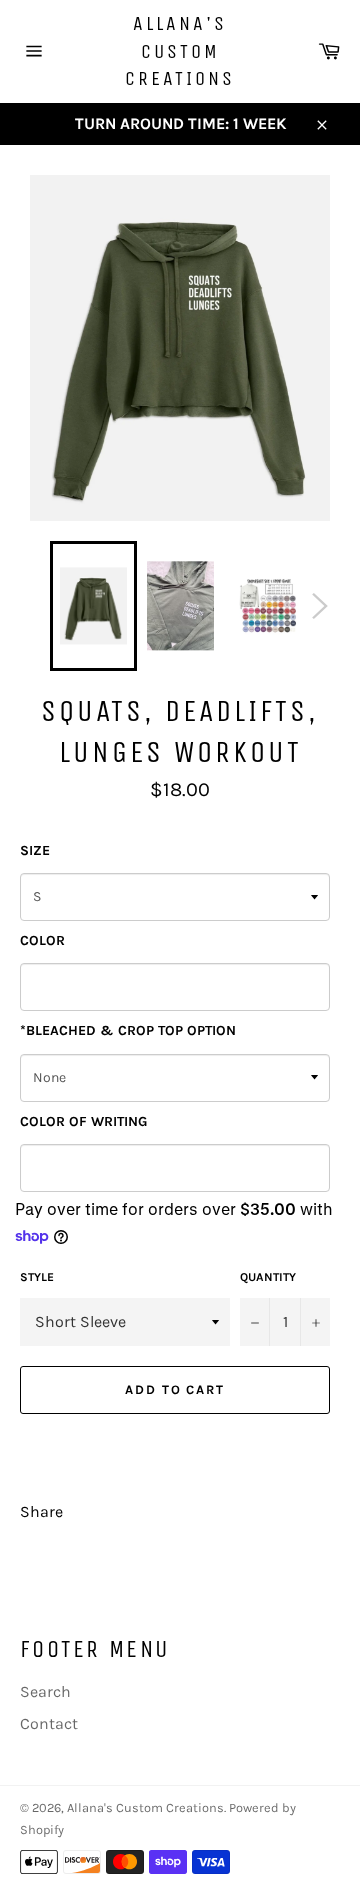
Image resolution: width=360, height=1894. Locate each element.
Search (45, 1691)
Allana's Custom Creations (180, 51)
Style (37, 1277)
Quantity (268, 1277)
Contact (49, 1723)
